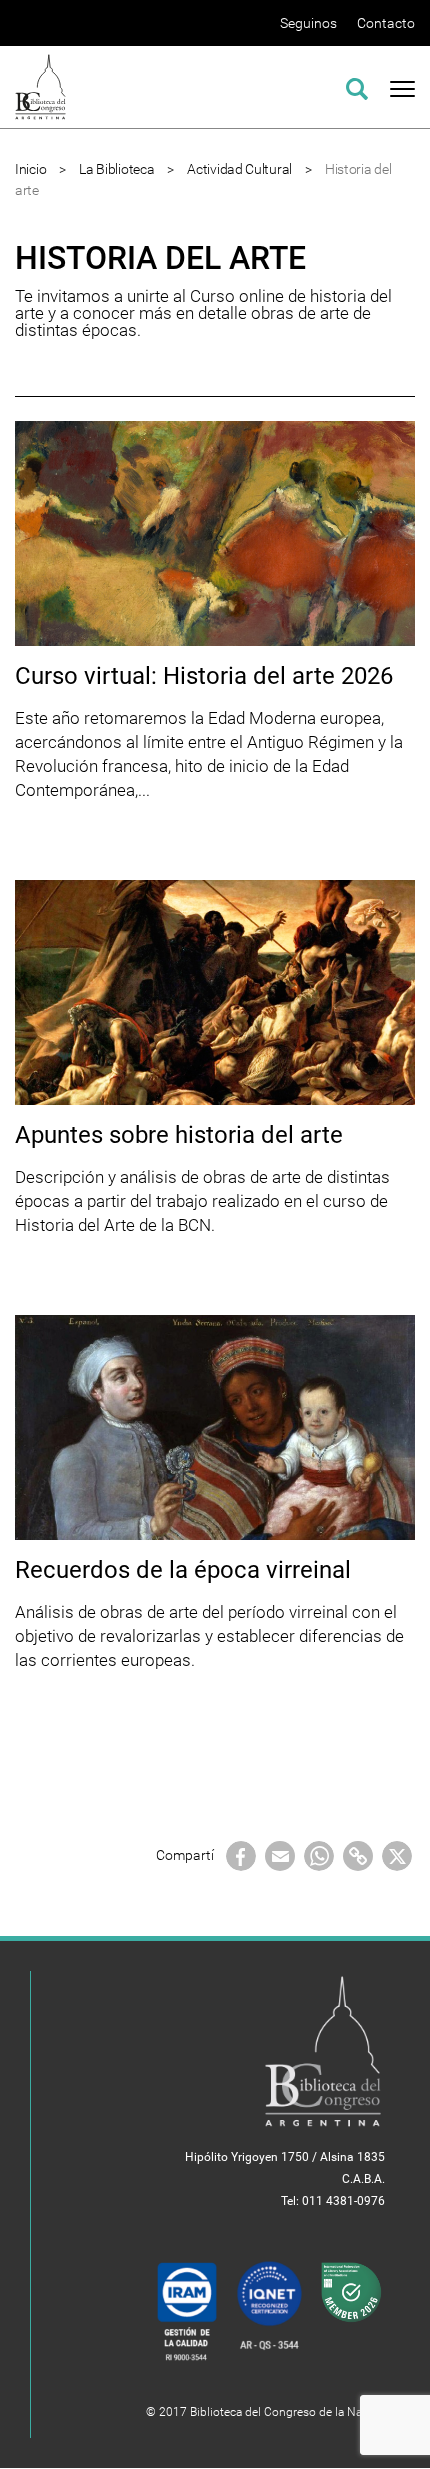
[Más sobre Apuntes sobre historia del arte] (215, 991)
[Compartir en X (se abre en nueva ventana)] (397, 1855)
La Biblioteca (116, 169)
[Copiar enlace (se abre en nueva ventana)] (358, 1855)
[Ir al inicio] (40, 85)
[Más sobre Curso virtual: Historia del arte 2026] (215, 532)
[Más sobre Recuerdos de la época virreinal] (215, 1426)
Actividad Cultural (239, 169)
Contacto (386, 23)
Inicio (30, 169)
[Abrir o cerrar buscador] (357, 86)
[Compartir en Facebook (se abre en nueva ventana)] (241, 1855)
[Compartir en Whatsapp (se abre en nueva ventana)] (319, 1855)
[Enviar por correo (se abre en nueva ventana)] (280, 1855)
